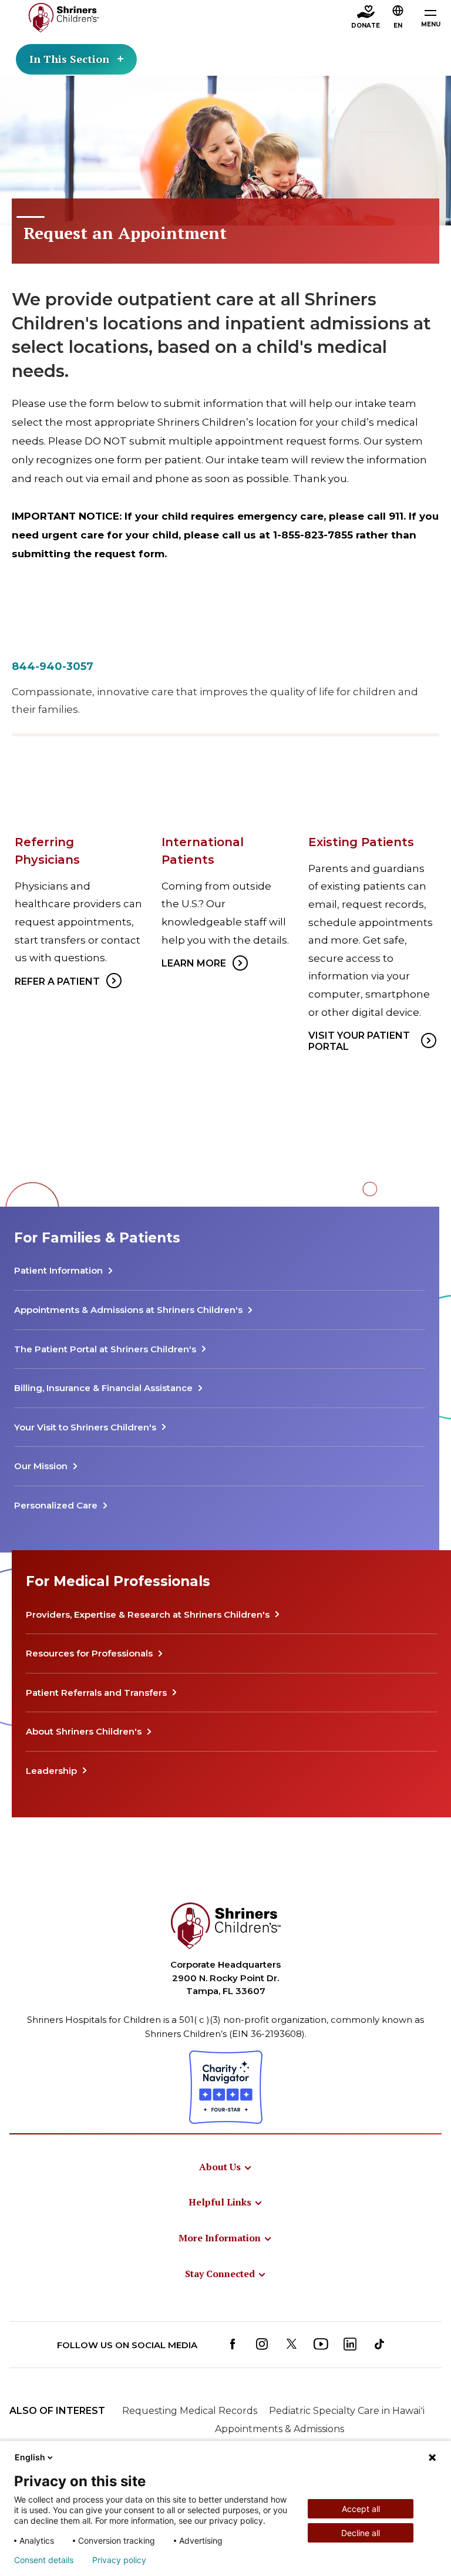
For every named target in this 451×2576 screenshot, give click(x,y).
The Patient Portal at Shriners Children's (105, 1349)
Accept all (361, 2509)
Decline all (361, 2533)
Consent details (44, 2560)
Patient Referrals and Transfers (96, 1693)
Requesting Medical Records (190, 2411)
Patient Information (58, 1270)
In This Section (69, 59)
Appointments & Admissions (280, 2429)
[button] (398, 18)
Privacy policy (119, 2560)
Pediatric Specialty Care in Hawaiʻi (347, 2411)
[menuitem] (226, 2167)
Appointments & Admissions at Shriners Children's (128, 1310)
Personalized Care (56, 1505)
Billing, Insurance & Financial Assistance (103, 1388)
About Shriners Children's (84, 1731)
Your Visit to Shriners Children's (85, 1427)
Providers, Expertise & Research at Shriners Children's (148, 1614)
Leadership (51, 1771)
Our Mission (41, 1466)
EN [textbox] (398, 26)
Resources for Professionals (89, 1653)
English (30, 2457)
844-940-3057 (53, 666)
